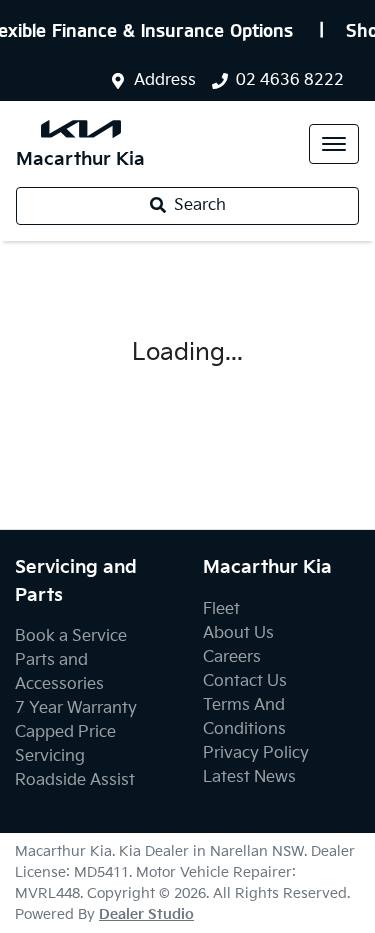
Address (165, 80)
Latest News (249, 777)
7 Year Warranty (76, 708)
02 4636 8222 (290, 80)
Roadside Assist (75, 780)
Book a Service (71, 636)
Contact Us (245, 681)
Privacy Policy (256, 753)
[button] (334, 144)
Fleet (221, 609)
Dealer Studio (146, 914)
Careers (232, 657)
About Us (238, 633)
